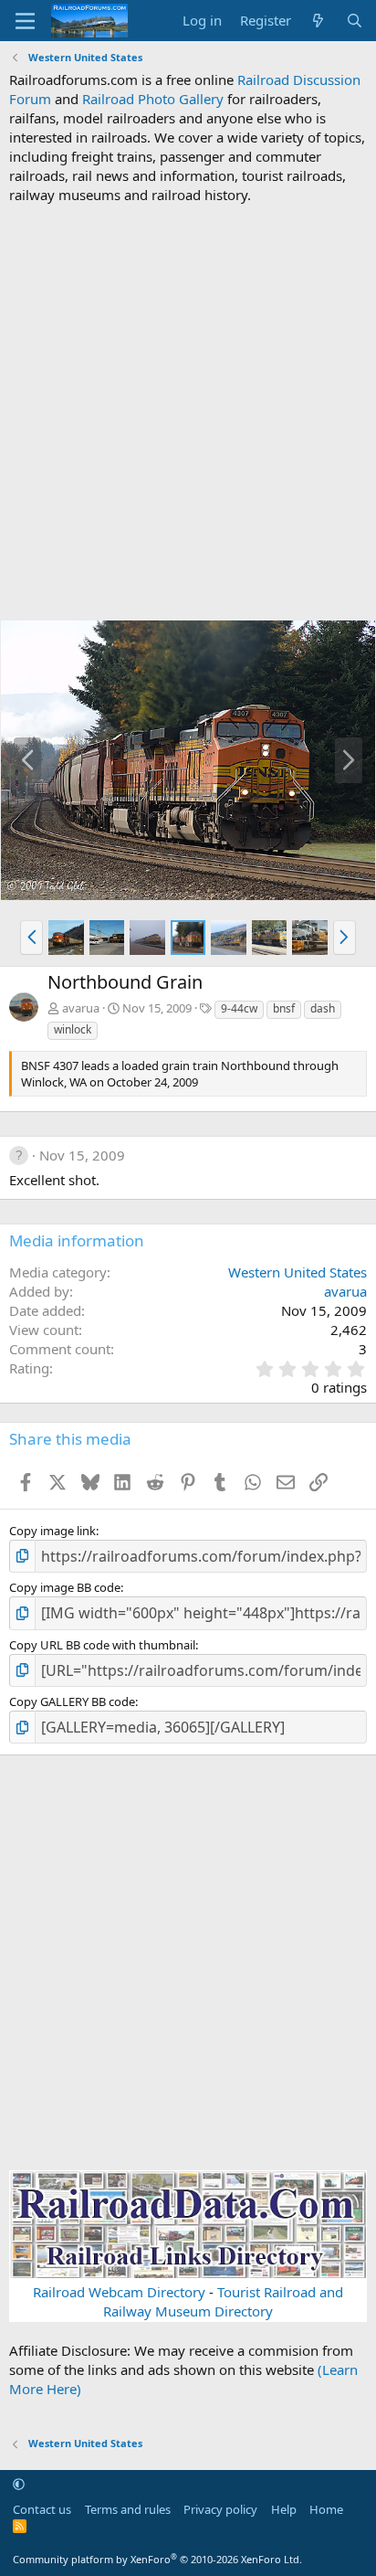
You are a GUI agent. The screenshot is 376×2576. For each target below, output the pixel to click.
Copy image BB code (65, 1587)
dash (323, 1008)
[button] (31, 938)
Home (326, 2509)
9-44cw (239, 1008)
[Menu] (25, 21)
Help (284, 2509)
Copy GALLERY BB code (72, 1701)
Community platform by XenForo (157, 2559)
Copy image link (52, 1531)
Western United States (298, 1272)
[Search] (355, 21)
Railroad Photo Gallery (153, 99)
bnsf (284, 1008)
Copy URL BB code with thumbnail (102, 1645)
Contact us (42, 2509)
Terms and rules (128, 2509)
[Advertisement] (188, 412)
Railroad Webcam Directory (119, 2292)
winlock (73, 1029)
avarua (81, 1008)
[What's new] (318, 21)
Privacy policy (220, 2509)
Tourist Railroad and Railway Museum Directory (223, 2301)
